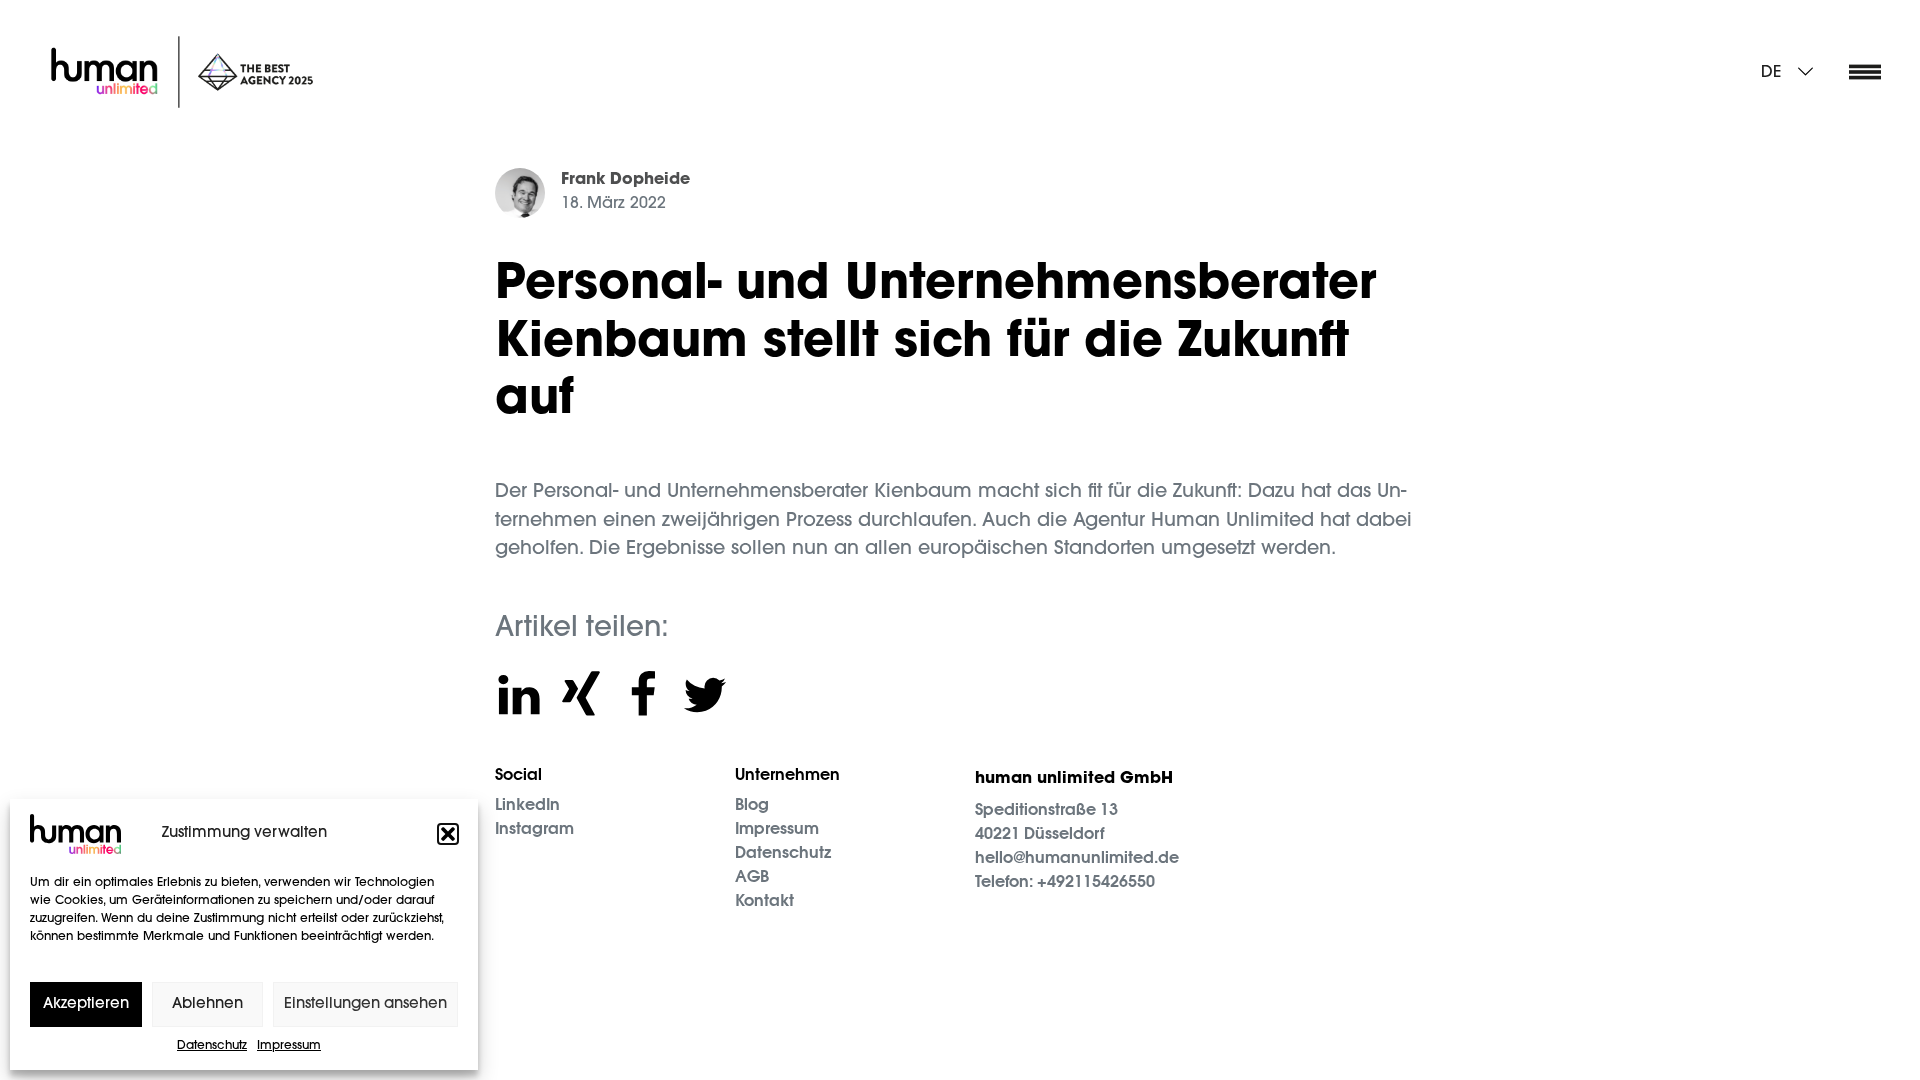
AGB (752, 878)
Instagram (534, 830)
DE (1771, 73)
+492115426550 (1096, 883)
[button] (448, 834)
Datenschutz (212, 1046)
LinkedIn (527, 806)
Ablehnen (207, 1004)
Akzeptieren (86, 1004)
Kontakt (764, 902)
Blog (752, 806)
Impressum (289, 1046)
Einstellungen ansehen (365, 1004)
